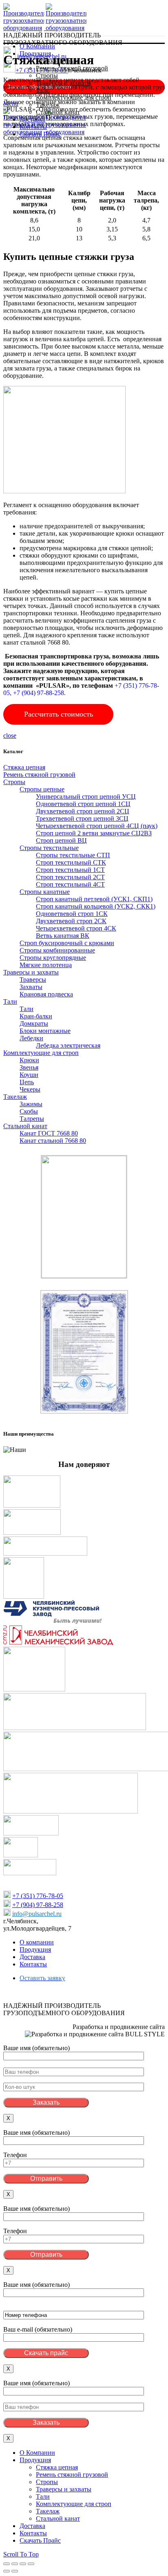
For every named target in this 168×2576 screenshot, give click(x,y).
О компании (37, 1942)
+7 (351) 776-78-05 (38, 1896)
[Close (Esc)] (7, 2564)
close (10, 736)
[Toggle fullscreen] (23, 2564)
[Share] (15, 2564)
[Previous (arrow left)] (7, 2571)
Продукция (35, 1949)
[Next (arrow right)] (15, 2571)
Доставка (32, 1957)
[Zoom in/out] (31, 2564)
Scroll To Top (21, 2554)
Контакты (33, 1964)
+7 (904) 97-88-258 (38, 1905)
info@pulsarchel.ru (37, 1914)
